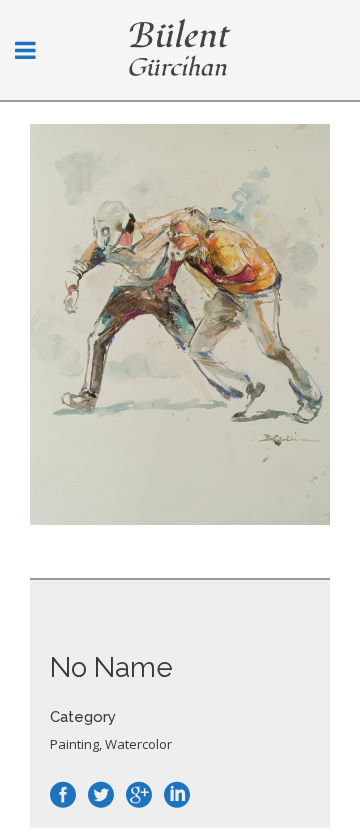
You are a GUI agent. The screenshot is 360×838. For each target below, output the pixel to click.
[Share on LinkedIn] (177, 794)
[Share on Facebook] (63, 794)
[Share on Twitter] (101, 794)
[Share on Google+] (139, 794)
